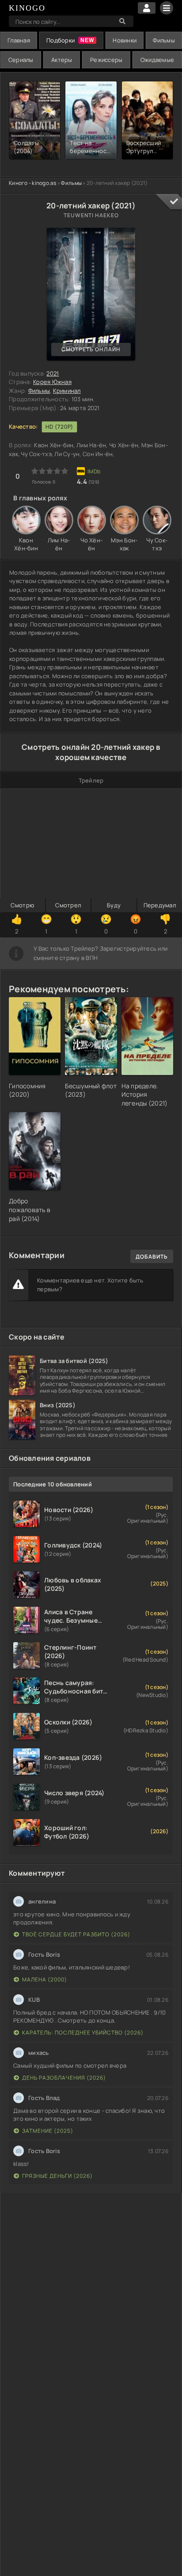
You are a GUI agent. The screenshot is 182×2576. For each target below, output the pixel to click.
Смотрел (68, 905)
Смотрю (22, 905)
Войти (147, 8)
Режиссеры (106, 60)
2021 (53, 373)
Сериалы (21, 60)
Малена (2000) (45, 1979)
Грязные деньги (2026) (57, 2176)
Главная (19, 40)
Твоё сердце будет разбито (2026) (76, 1934)
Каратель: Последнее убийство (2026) (83, 2033)
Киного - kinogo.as (33, 183)
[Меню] (167, 8)
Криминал (67, 391)
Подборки (61, 40)
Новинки (125, 40)
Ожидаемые (157, 60)
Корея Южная (52, 382)
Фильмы (164, 40)
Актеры (62, 60)
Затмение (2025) (48, 2131)
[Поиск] (122, 21)
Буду (114, 905)
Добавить (152, 1257)
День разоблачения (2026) (64, 2078)
